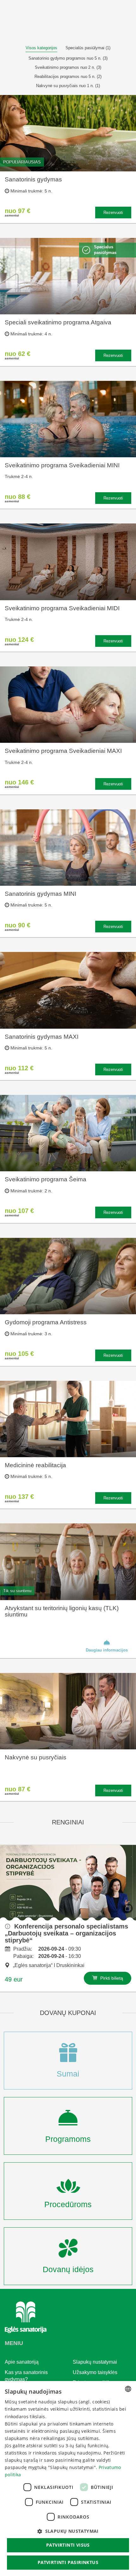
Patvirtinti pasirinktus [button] (68, 2562)
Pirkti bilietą (111, 1978)
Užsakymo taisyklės (95, 2372)
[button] (68, 2531)
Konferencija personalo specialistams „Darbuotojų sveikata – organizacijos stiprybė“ (66, 1933)
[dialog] (68, 2479)
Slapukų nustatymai (95, 2362)
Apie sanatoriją (22, 2362)
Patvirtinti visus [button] (68, 2545)
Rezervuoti (113, 213)
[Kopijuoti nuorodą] (128, 1908)
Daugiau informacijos (107, 1650)
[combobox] (128, 2389)
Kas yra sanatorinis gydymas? (26, 2376)
